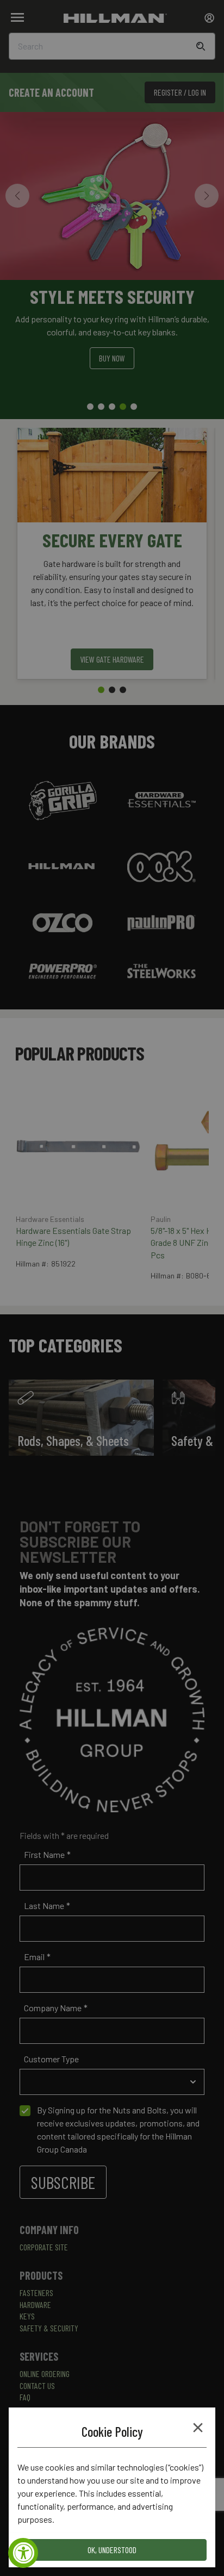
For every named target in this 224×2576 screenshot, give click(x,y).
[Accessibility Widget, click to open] (23, 2553)
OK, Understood (112, 2550)
